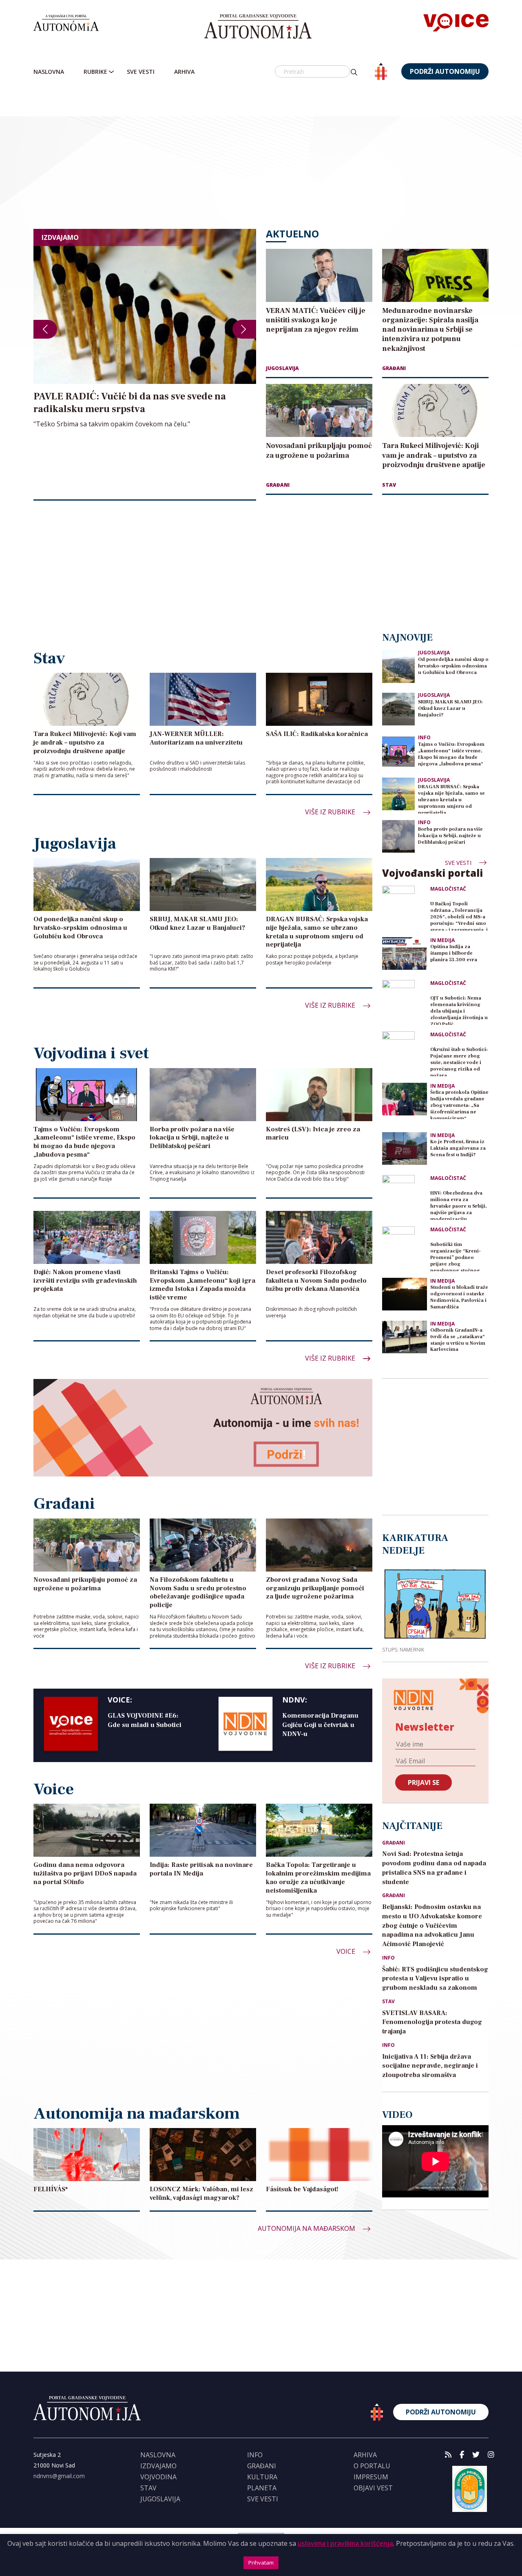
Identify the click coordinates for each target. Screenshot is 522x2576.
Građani (394, 368)
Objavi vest (373, 2488)
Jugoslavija (282, 368)
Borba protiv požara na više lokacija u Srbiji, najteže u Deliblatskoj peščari (450, 836)
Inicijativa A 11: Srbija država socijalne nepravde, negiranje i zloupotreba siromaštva (430, 2066)
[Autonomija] (258, 27)
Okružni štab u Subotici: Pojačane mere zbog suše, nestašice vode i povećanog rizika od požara (459, 1061)
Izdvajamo (158, 2466)
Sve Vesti (141, 72)
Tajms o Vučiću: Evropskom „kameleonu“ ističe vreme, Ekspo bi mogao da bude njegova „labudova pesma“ (451, 754)
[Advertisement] (278, 155)
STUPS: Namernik (403, 1649)
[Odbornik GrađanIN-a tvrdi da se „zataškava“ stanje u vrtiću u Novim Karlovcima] (405, 1337)
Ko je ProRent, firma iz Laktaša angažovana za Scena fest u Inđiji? (458, 1148)
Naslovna (49, 72)
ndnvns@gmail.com (59, 2476)
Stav (389, 485)
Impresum (371, 2477)
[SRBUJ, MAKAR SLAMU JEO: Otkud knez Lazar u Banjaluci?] (398, 708)
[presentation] (45, 329)
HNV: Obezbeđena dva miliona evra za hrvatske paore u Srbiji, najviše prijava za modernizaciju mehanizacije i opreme (459, 1205)
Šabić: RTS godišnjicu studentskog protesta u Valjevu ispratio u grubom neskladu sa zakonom (435, 1979)
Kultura (262, 2477)
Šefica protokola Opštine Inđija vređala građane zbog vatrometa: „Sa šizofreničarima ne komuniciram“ (459, 1104)
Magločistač (448, 889)
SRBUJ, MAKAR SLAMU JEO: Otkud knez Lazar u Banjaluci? (450, 708)
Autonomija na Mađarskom (307, 2228)
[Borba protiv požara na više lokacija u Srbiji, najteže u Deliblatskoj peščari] (398, 836)
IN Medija (442, 940)
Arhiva (184, 72)
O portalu (372, 2466)
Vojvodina (158, 2477)
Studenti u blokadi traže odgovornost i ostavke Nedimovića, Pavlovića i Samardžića (459, 1297)
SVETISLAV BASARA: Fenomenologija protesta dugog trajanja (432, 2022)
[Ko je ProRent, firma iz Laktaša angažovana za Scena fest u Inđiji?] (405, 1148)
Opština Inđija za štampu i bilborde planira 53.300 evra (454, 953)
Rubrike (95, 72)
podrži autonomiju (445, 71)
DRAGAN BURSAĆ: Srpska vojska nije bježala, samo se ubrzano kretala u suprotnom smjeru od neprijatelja (451, 799)
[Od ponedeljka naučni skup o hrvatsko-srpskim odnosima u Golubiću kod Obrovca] (398, 666)
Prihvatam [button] (261, 2563)
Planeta (262, 2488)
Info (424, 737)
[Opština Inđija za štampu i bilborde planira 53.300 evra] (405, 953)
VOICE (347, 1951)
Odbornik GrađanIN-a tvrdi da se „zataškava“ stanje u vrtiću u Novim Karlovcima (458, 1340)
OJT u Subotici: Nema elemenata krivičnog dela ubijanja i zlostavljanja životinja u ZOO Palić (459, 1010)
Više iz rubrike (331, 812)
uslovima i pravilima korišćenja (345, 2543)
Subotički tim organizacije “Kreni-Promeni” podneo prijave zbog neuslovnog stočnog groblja (456, 1256)
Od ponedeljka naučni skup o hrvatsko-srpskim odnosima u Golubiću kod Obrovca (453, 666)
